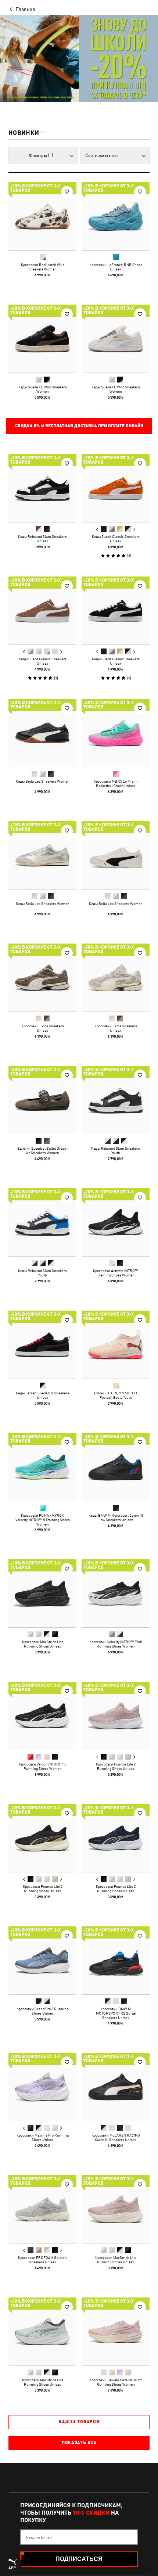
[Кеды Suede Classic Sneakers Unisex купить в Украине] (116, 488)
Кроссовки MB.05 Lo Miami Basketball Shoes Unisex (116, 783)
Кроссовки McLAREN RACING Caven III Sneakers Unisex (116, 2137)
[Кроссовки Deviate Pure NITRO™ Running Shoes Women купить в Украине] (116, 2331)
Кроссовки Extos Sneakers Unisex (43, 1028)
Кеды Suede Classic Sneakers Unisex (116, 539)
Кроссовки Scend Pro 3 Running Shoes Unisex (42, 2011)
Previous (97, 529)
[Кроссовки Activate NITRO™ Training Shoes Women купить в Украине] (116, 1222)
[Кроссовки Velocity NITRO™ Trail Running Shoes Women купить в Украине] (116, 1593)
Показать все (79, 2443)
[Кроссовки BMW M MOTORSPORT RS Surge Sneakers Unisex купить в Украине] (116, 1960)
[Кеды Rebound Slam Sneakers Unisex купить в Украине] (42, 488)
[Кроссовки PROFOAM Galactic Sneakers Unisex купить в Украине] (42, 2209)
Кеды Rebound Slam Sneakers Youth (116, 1150)
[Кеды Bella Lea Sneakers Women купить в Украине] (42, 733)
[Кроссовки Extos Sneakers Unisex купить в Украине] (42, 978)
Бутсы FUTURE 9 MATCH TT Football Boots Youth (116, 1395)
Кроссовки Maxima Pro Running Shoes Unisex (43, 2137)
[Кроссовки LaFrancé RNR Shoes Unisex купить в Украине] (116, 216)
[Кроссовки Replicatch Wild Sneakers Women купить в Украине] (42, 216)
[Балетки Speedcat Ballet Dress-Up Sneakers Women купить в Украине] (42, 1100)
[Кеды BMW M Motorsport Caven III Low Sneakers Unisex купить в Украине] (116, 1467)
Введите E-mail (39, 2537)
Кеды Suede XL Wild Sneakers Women (43, 389)
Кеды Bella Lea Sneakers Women (43, 781)
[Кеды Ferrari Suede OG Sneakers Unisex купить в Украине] (42, 1345)
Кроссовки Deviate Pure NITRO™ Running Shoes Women (116, 2382)
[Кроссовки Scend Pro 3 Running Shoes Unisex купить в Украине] (42, 1960)
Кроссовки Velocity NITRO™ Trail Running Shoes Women (116, 1644)
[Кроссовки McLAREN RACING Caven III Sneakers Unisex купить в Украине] (116, 2087)
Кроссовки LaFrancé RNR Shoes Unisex (116, 267)
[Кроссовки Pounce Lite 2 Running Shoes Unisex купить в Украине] (116, 1716)
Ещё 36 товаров (79, 2422)
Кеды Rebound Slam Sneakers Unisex (42, 539)
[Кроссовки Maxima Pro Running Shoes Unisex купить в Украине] (42, 2087)
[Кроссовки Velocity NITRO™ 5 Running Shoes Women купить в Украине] (42, 1716)
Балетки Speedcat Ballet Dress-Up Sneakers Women (42, 1150)
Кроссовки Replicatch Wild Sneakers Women (43, 267)
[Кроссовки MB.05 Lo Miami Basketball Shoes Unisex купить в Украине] (116, 733)
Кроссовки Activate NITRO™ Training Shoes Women (116, 1273)
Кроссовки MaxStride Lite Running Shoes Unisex (43, 1644)
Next (134, 529)
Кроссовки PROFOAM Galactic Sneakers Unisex (43, 2260)
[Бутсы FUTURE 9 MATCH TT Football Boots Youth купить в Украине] (116, 1345)
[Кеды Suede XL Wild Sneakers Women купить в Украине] (42, 339)
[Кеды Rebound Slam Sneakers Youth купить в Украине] (116, 1100)
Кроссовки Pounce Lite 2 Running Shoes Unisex (116, 1766)
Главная (25, 9)
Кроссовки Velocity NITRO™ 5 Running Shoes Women (42, 1766)
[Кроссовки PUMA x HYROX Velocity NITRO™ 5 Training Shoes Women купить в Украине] (42, 1467)
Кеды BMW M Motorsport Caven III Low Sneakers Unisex (116, 1517)
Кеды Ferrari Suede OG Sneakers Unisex (42, 1395)
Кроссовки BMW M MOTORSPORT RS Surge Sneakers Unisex (116, 2013)
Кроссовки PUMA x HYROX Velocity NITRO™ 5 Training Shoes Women (43, 1520)
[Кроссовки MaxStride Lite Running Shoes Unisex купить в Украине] (42, 1593)
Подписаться (79, 2559)
